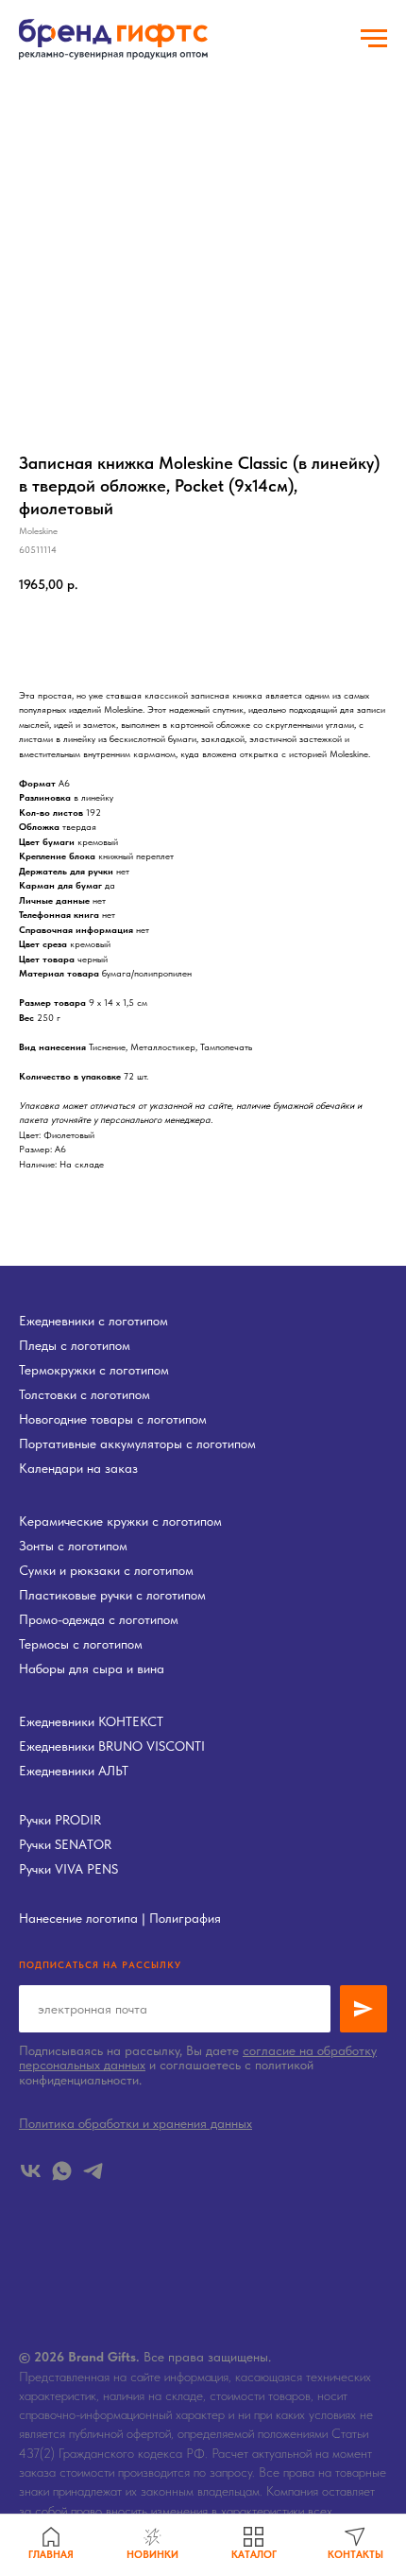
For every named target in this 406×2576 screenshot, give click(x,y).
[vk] (31, 2171)
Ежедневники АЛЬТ (74, 1771)
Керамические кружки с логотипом (120, 1521)
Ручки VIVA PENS (68, 1869)
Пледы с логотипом (75, 1345)
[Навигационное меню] (374, 39)
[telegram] (93, 2171)
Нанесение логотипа (78, 1918)
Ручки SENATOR (65, 1844)
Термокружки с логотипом (94, 1370)
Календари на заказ (78, 1468)
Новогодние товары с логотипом (113, 1419)
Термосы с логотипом (81, 1644)
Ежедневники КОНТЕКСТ (91, 1721)
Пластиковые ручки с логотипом (112, 1595)
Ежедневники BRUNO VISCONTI (112, 1746)
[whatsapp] (62, 2171)
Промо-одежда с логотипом (99, 1619)
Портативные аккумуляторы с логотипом (137, 1444)
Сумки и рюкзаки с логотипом (106, 1570)
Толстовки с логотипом (85, 1394)
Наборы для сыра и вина (92, 1668)
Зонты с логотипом (73, 1546)
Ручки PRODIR (60, 1820)
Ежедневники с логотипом (93, 1321)
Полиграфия (185, 1918)
